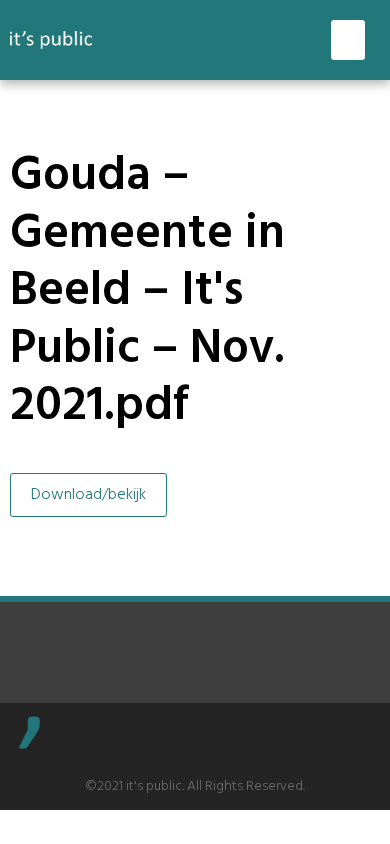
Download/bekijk (88, 495)
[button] (348, 40)
